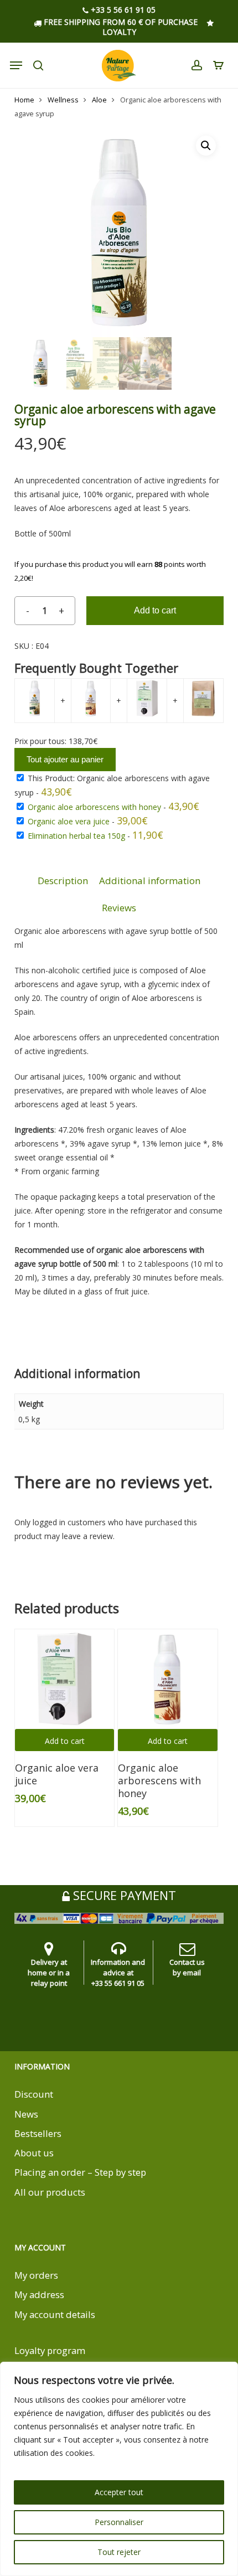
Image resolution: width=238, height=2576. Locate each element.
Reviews (119, 908)
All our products (50, 2192)
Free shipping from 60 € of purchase (120, 22)
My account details (55, 2314)
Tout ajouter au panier (65, 759)
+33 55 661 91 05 (118, 1983)
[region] (119, 2469)
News (26, 2114)
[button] (206, 146)
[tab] (63, 881)
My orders (36, 2275)
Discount (34, 2094)
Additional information (150, 881)
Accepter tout (119, 2492)
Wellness (63, 100)
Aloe (99, 100)
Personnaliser (119, 2522)
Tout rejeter (119, 2552)
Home (24, 100)
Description (63, 881)
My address (39, 2294)
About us (34, 2153)
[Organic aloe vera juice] (65, 1679)
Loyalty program (50, 2350)
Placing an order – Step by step (80, 2172)
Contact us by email (187, 1967)
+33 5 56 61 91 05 (122, 10)
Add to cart (155, 610)
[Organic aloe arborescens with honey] (168, 1679)
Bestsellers (38, 2133)
